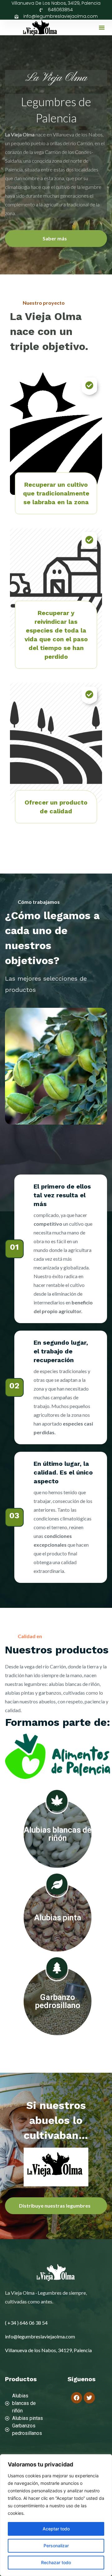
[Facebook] (77, 2398)
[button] (102, 27)
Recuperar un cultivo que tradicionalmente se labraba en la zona (56, 493)
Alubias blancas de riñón (58, 1834)
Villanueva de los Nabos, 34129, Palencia (56, 3)
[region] (56, 2515)
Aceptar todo (56, 2529)
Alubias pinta (58, 1918)
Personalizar (56, 2546)
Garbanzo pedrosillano (58, 2001)
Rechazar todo (56, 2562)
